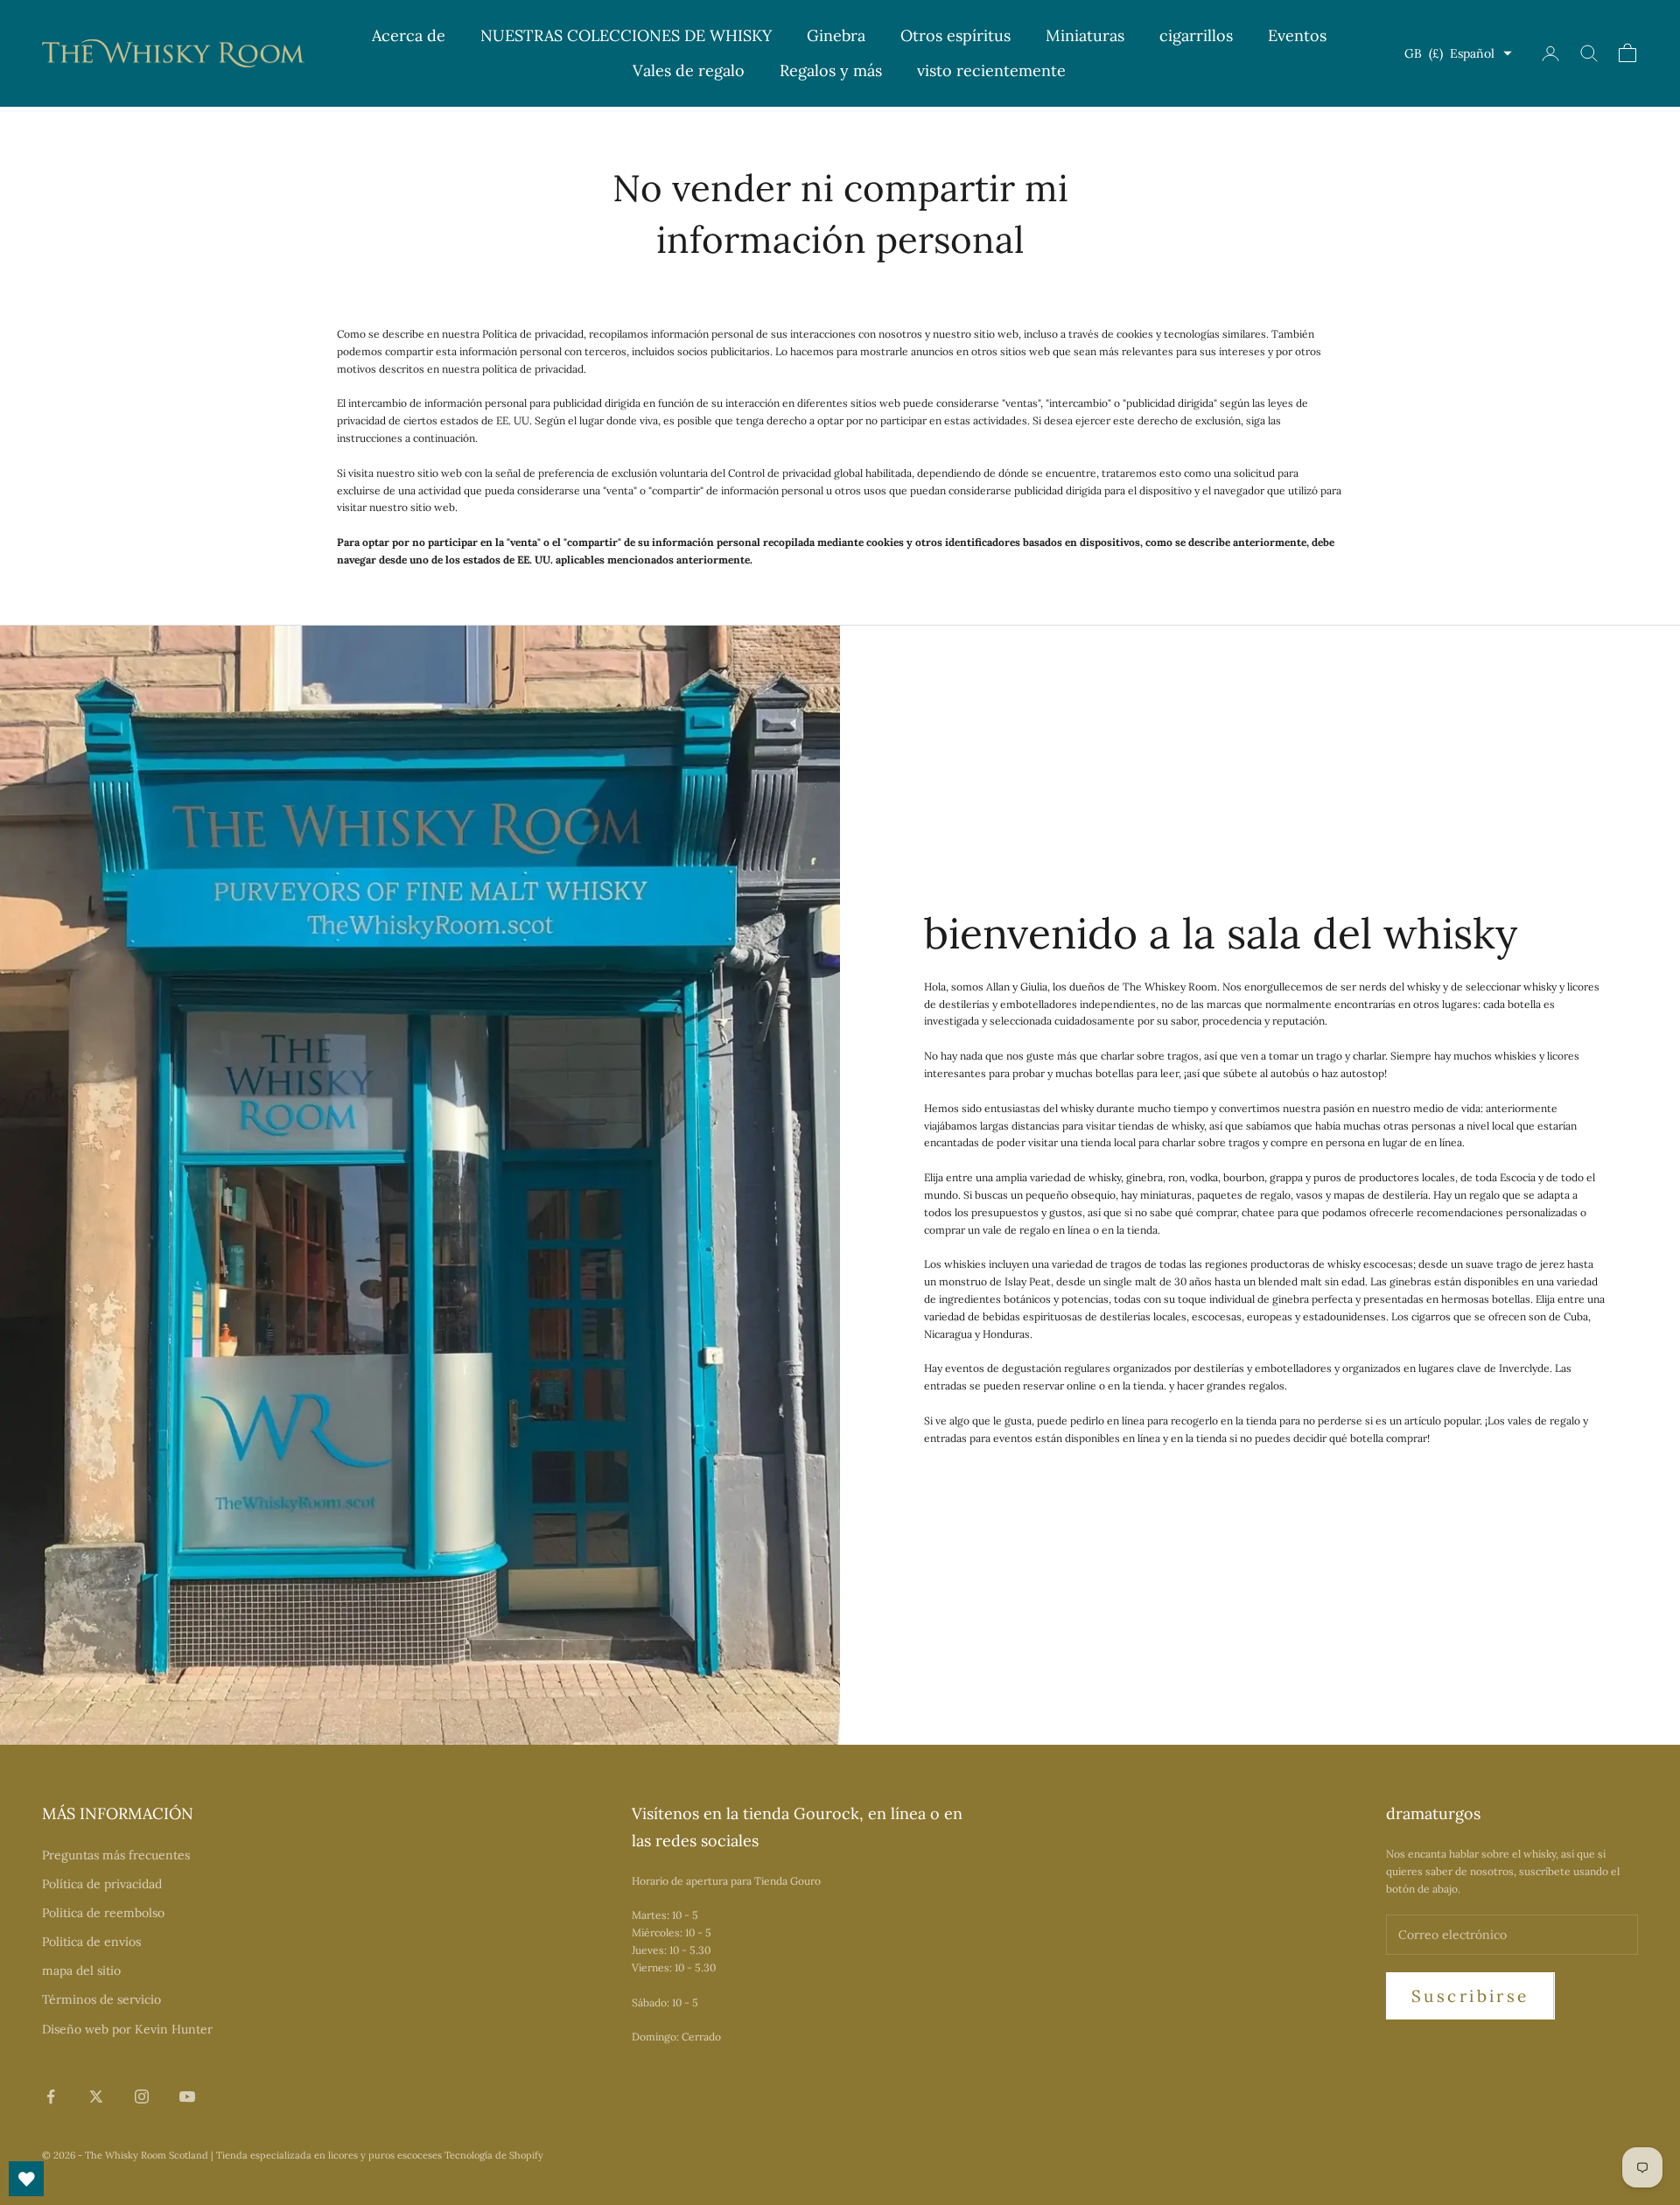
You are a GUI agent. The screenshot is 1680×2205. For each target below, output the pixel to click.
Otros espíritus (955, 35)
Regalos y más (831, 70)
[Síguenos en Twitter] (96, 2096)
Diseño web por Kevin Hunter (127, 2029)
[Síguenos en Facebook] (51, 2096)
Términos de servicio (101, 1999)
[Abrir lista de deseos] (26, 2179)
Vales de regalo (689, 70)
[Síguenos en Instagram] (142, 2096)
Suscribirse (1470, 1996)
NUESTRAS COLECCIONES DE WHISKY (626, 35)
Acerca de (409, 35)
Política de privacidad (102, 1884)
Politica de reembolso (103, 1913)
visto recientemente (991, 70)
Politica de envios (91, 1942)
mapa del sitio (81, 1970)
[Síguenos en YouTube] (187, 2096)
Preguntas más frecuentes (116, 1855)
